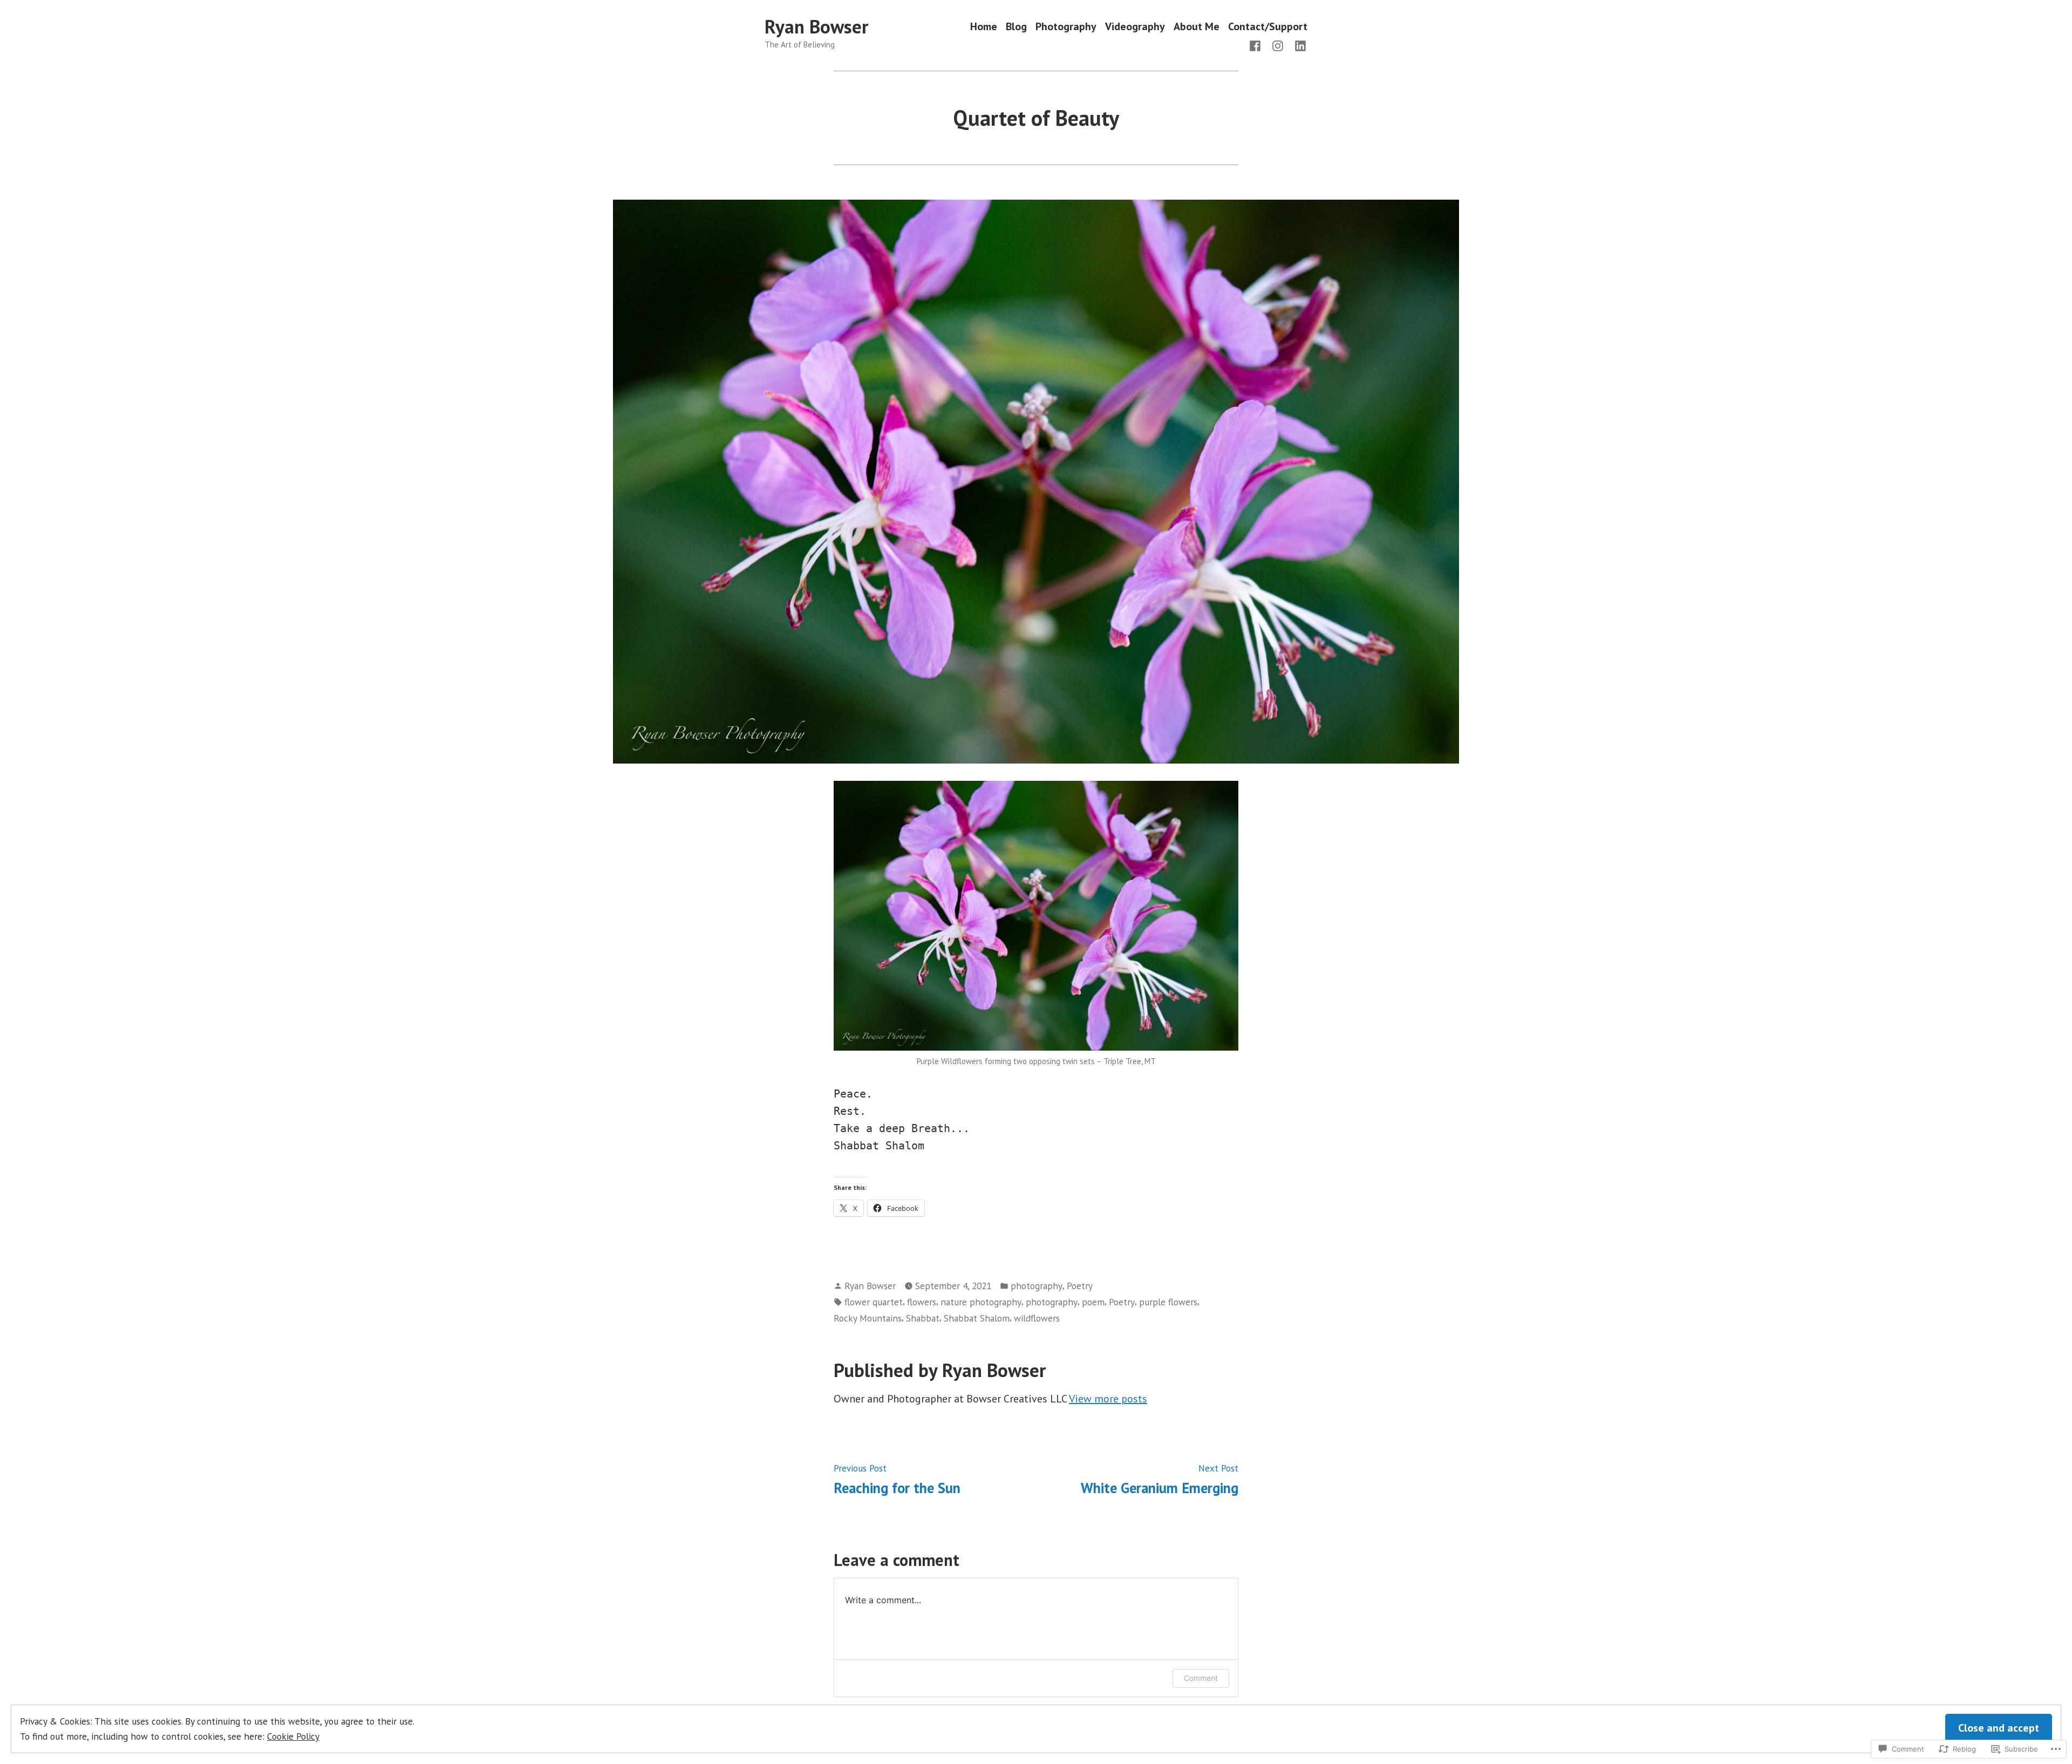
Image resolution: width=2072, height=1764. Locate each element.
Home (984, 27)
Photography (1066, 27)
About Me (1197, 27)
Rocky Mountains (868, 1318)
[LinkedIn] (1298, 45)
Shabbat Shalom (977, 1318)
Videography (1135, 27)
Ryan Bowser (816, 26)
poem (1093, 1302)
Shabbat (923, 1318)
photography (1037, 1286)
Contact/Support (1268, 27)
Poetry (1080, 1286)
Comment (1201, 1678)
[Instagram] (1278, 45)
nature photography (981, 1302)
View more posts (1108, 1399)
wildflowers (1037, 1318)
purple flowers (1168, 1302)
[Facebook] (1257, 45)
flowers (922, 1302)
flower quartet (874, 1302)
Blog (1016, 27)
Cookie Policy (293, 1736)
